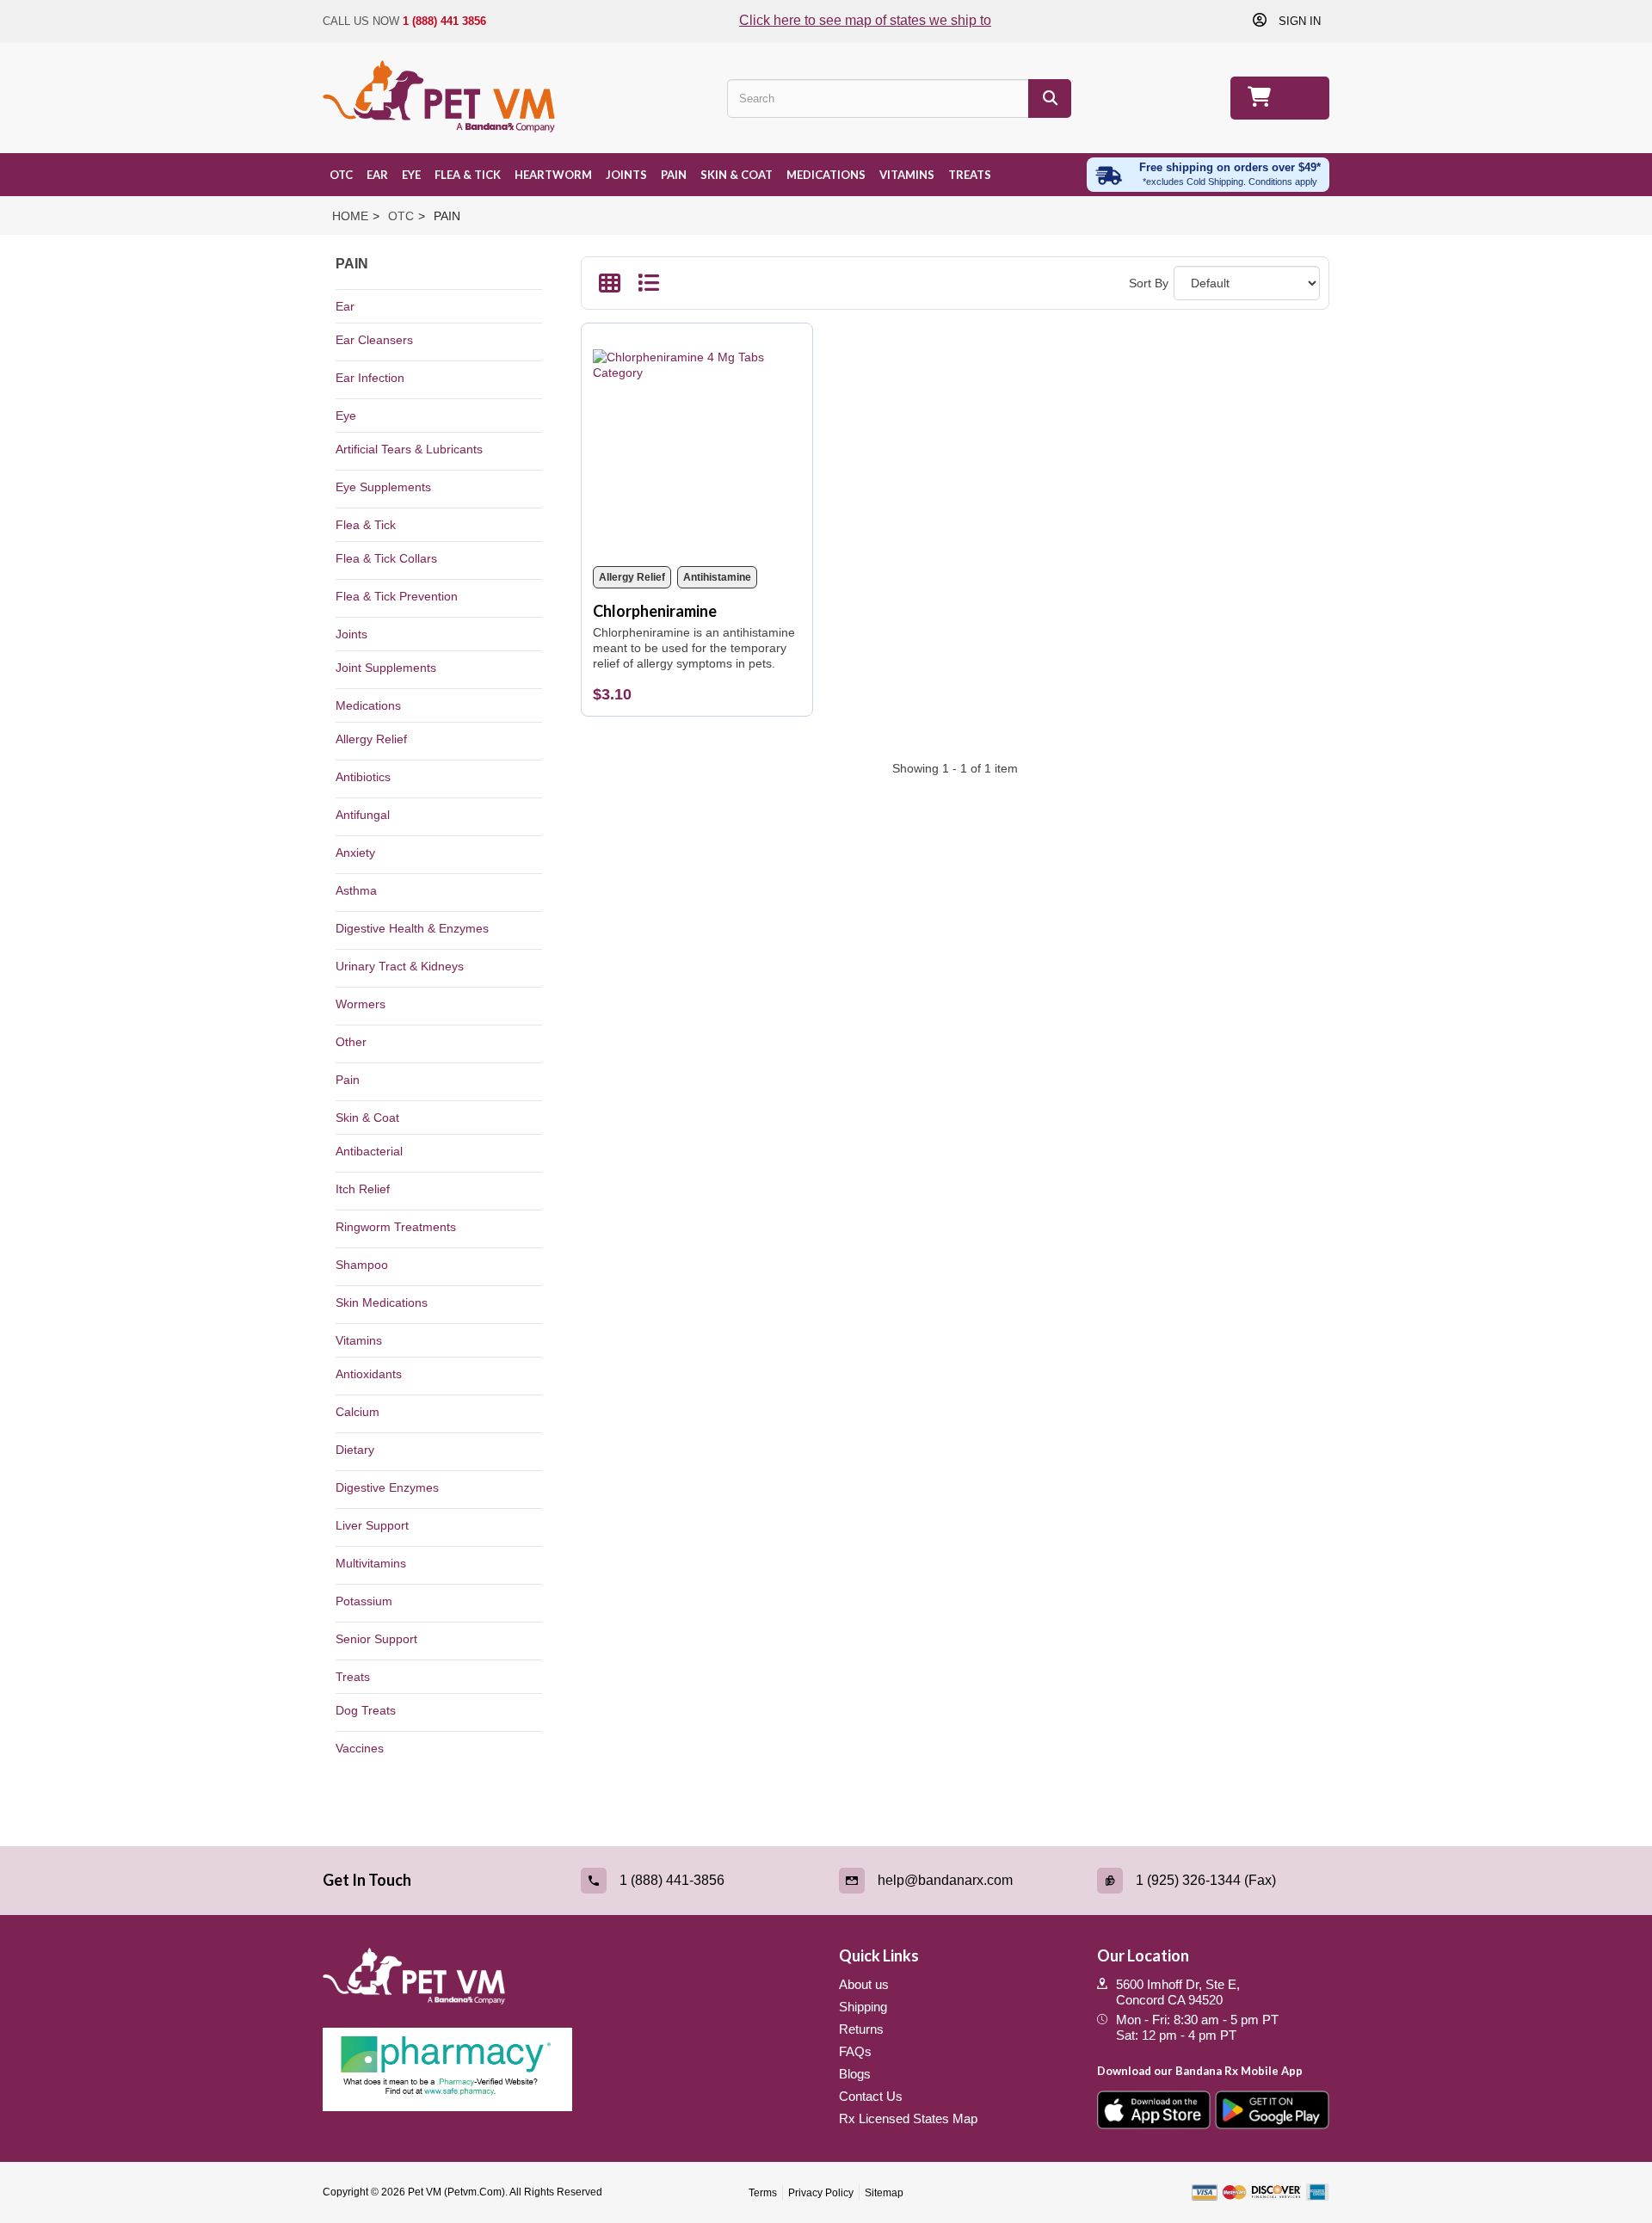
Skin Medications (382, 1302)
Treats (970, 175)
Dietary (355, 1450)
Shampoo (362, 1265)
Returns (861, 2029)
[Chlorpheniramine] (697, 445)
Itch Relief (363, 1189)
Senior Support (376, 1639)
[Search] (1050, 99)
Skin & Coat (737, 175)
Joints (626, 175)
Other (351, 1042)
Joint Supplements (386, 668)
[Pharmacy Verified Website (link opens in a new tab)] (568, 2070)
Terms (763, 2193)
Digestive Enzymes (387, 1487)
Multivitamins (371, 1563)
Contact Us (871, 2096)
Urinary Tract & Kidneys (400, 966)
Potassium (364, 1601)
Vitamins (907, 175)
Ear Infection (370, 378)
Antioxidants (369, 1374)
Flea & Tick (468, 175)
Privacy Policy (821, 2193)
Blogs (855, 2074)
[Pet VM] (439, 98)
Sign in (1298, 21)
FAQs (855, 2051)
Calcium (358, 1412)
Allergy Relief (371, 739)
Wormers (361, 1004)
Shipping (863, 2007)
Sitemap (884, 2193)
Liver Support (372, 1525)
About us (864, 1984)
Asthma (356, 890)
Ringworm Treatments (396, 1227)
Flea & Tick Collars (386, 558)
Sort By (1149, 283)
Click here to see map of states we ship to (865, 20)
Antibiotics (363, 777)
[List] (648, 286)
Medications (826, 175)
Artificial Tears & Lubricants (409, 449)
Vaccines (360, 1748)
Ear (377, 175)
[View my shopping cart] (1280, 98)
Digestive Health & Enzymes (412, 928)
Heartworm (553, 175)
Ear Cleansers (374, 340)
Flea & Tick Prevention (397, 596)
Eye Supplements (383, 487)
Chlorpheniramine (655, 611)
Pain (674, 175)
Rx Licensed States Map (908, 2118)
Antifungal (363, 815)
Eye (411, 175)
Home (350, 216)
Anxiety (355, 853)
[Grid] (610, 286)
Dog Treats (366, 1710)
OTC (341, 175)
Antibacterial (369, 1151)
